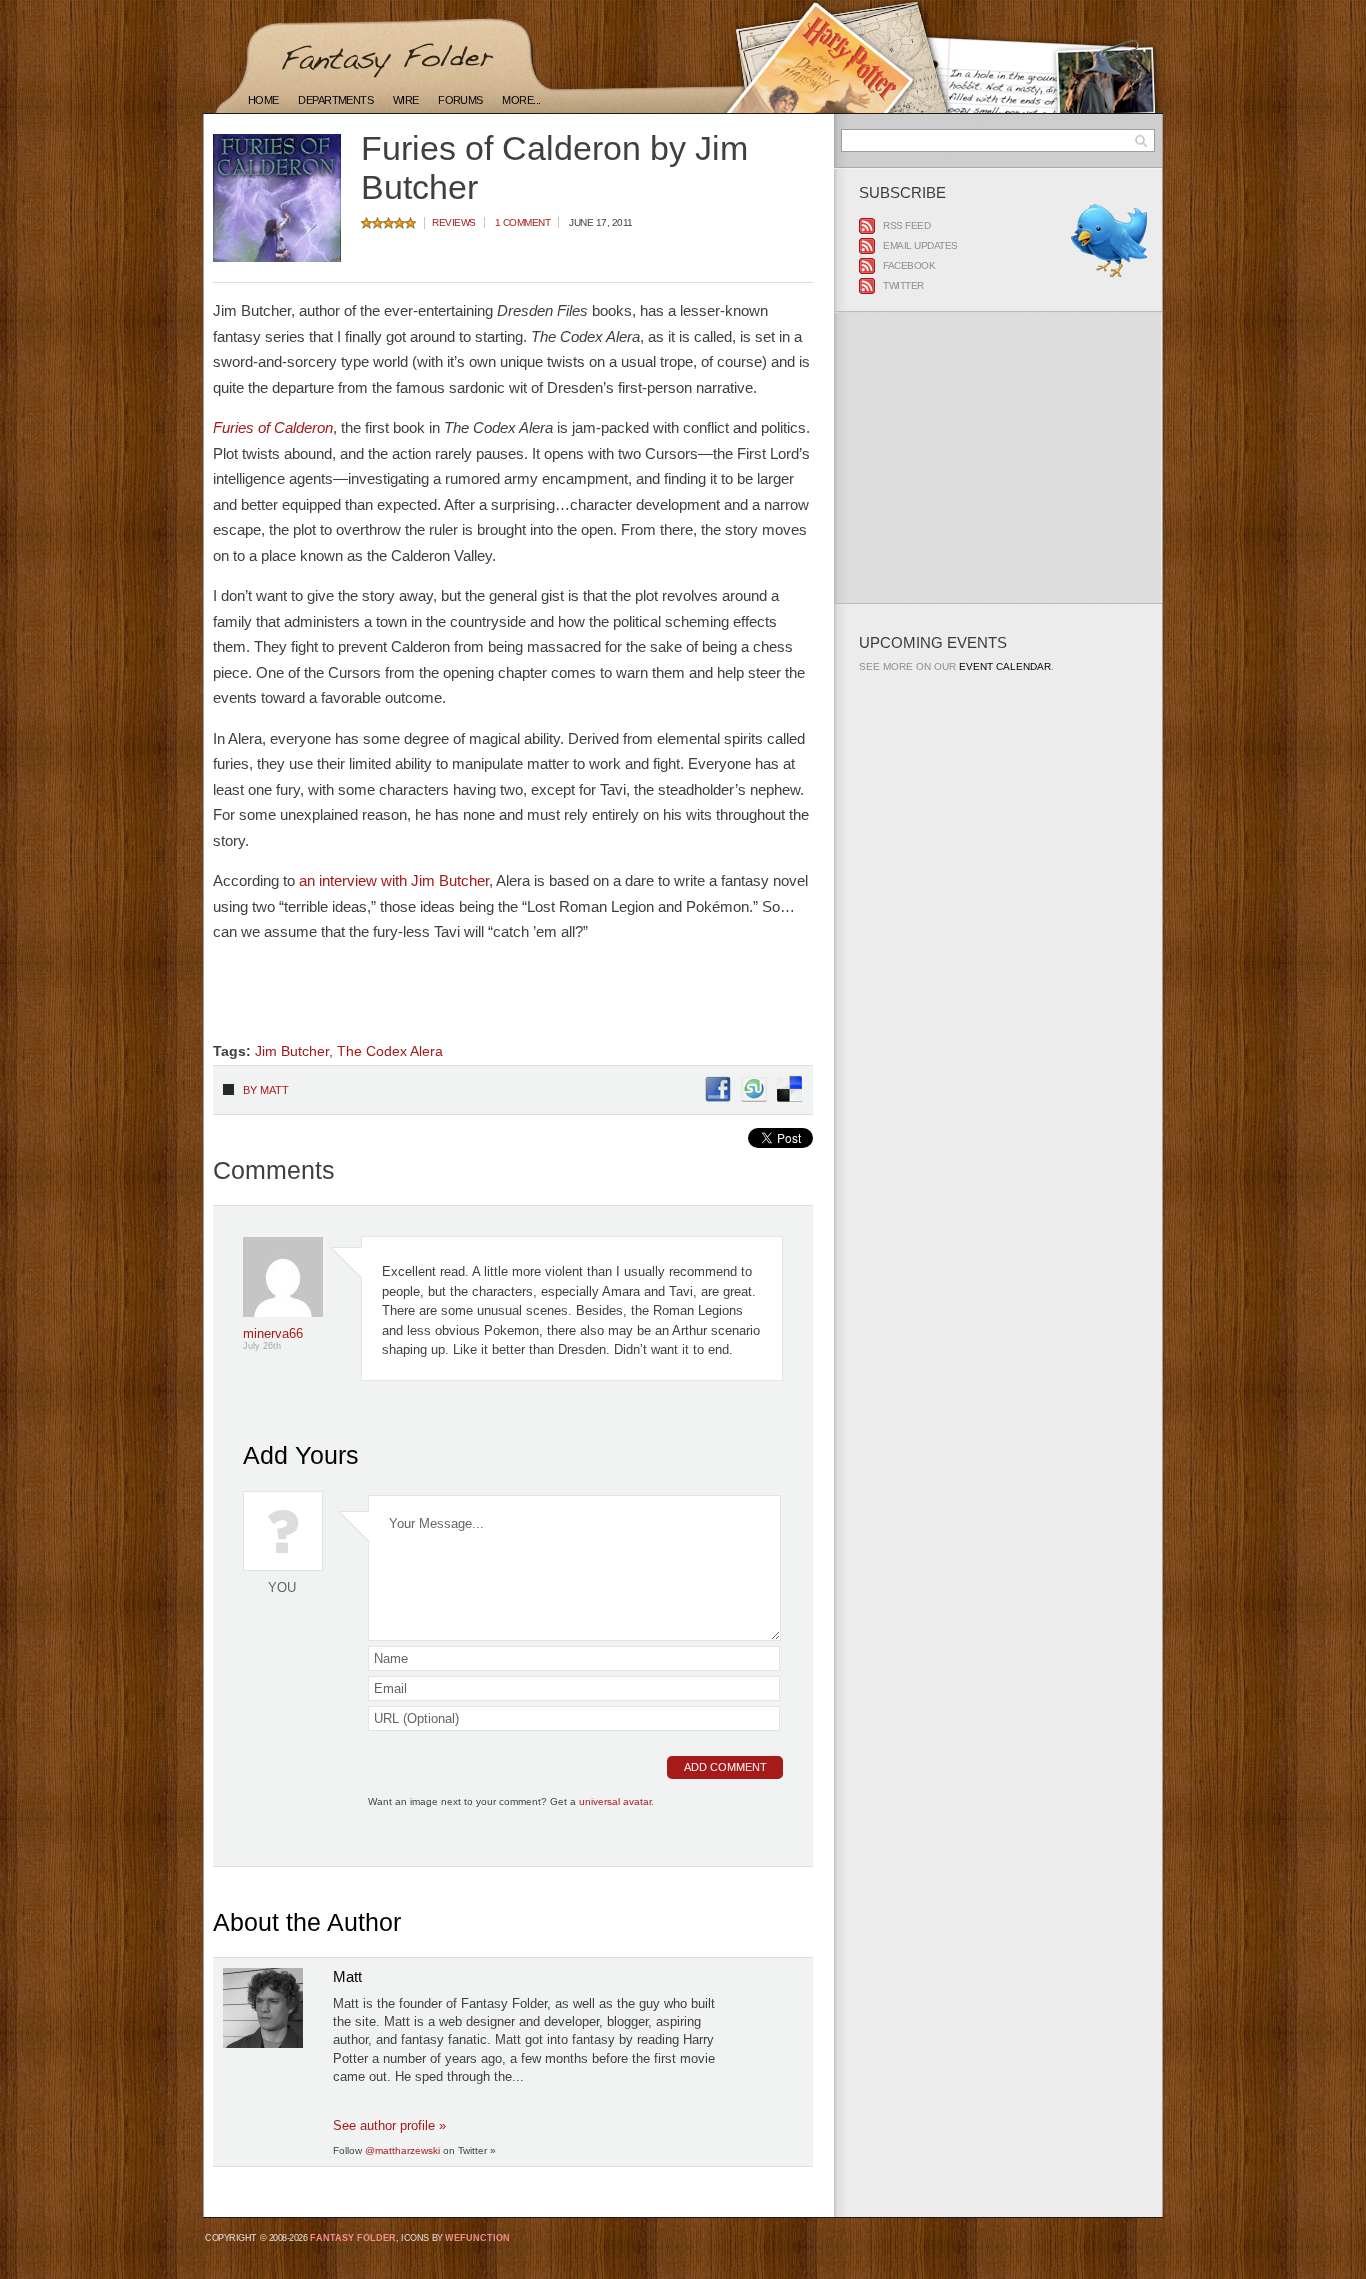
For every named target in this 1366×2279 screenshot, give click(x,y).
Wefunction (477, 2238)
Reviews (454, 222)
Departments (335, 100)
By (266, 1090)
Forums (460, 100)
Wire (406, 100)
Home (263, 100)
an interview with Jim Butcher (394, 880)
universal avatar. (616, 1801)
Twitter (903, 285)
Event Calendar (1005, 666)
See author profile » (389, 2125)
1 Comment (523, 222)
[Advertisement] (447, 1001)
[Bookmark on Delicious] (790, 1098)
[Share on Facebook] (718, 1098)
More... (521, 100)
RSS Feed (906, 225)
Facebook (909, 265)
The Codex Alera (390, 1051)
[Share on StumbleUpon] (754, 1098)
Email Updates (920, 245)
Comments (274, 1170)
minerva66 (273, 1333)
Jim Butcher (292, 1051)
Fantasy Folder (353, 2238)
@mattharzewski (402, 2150)
